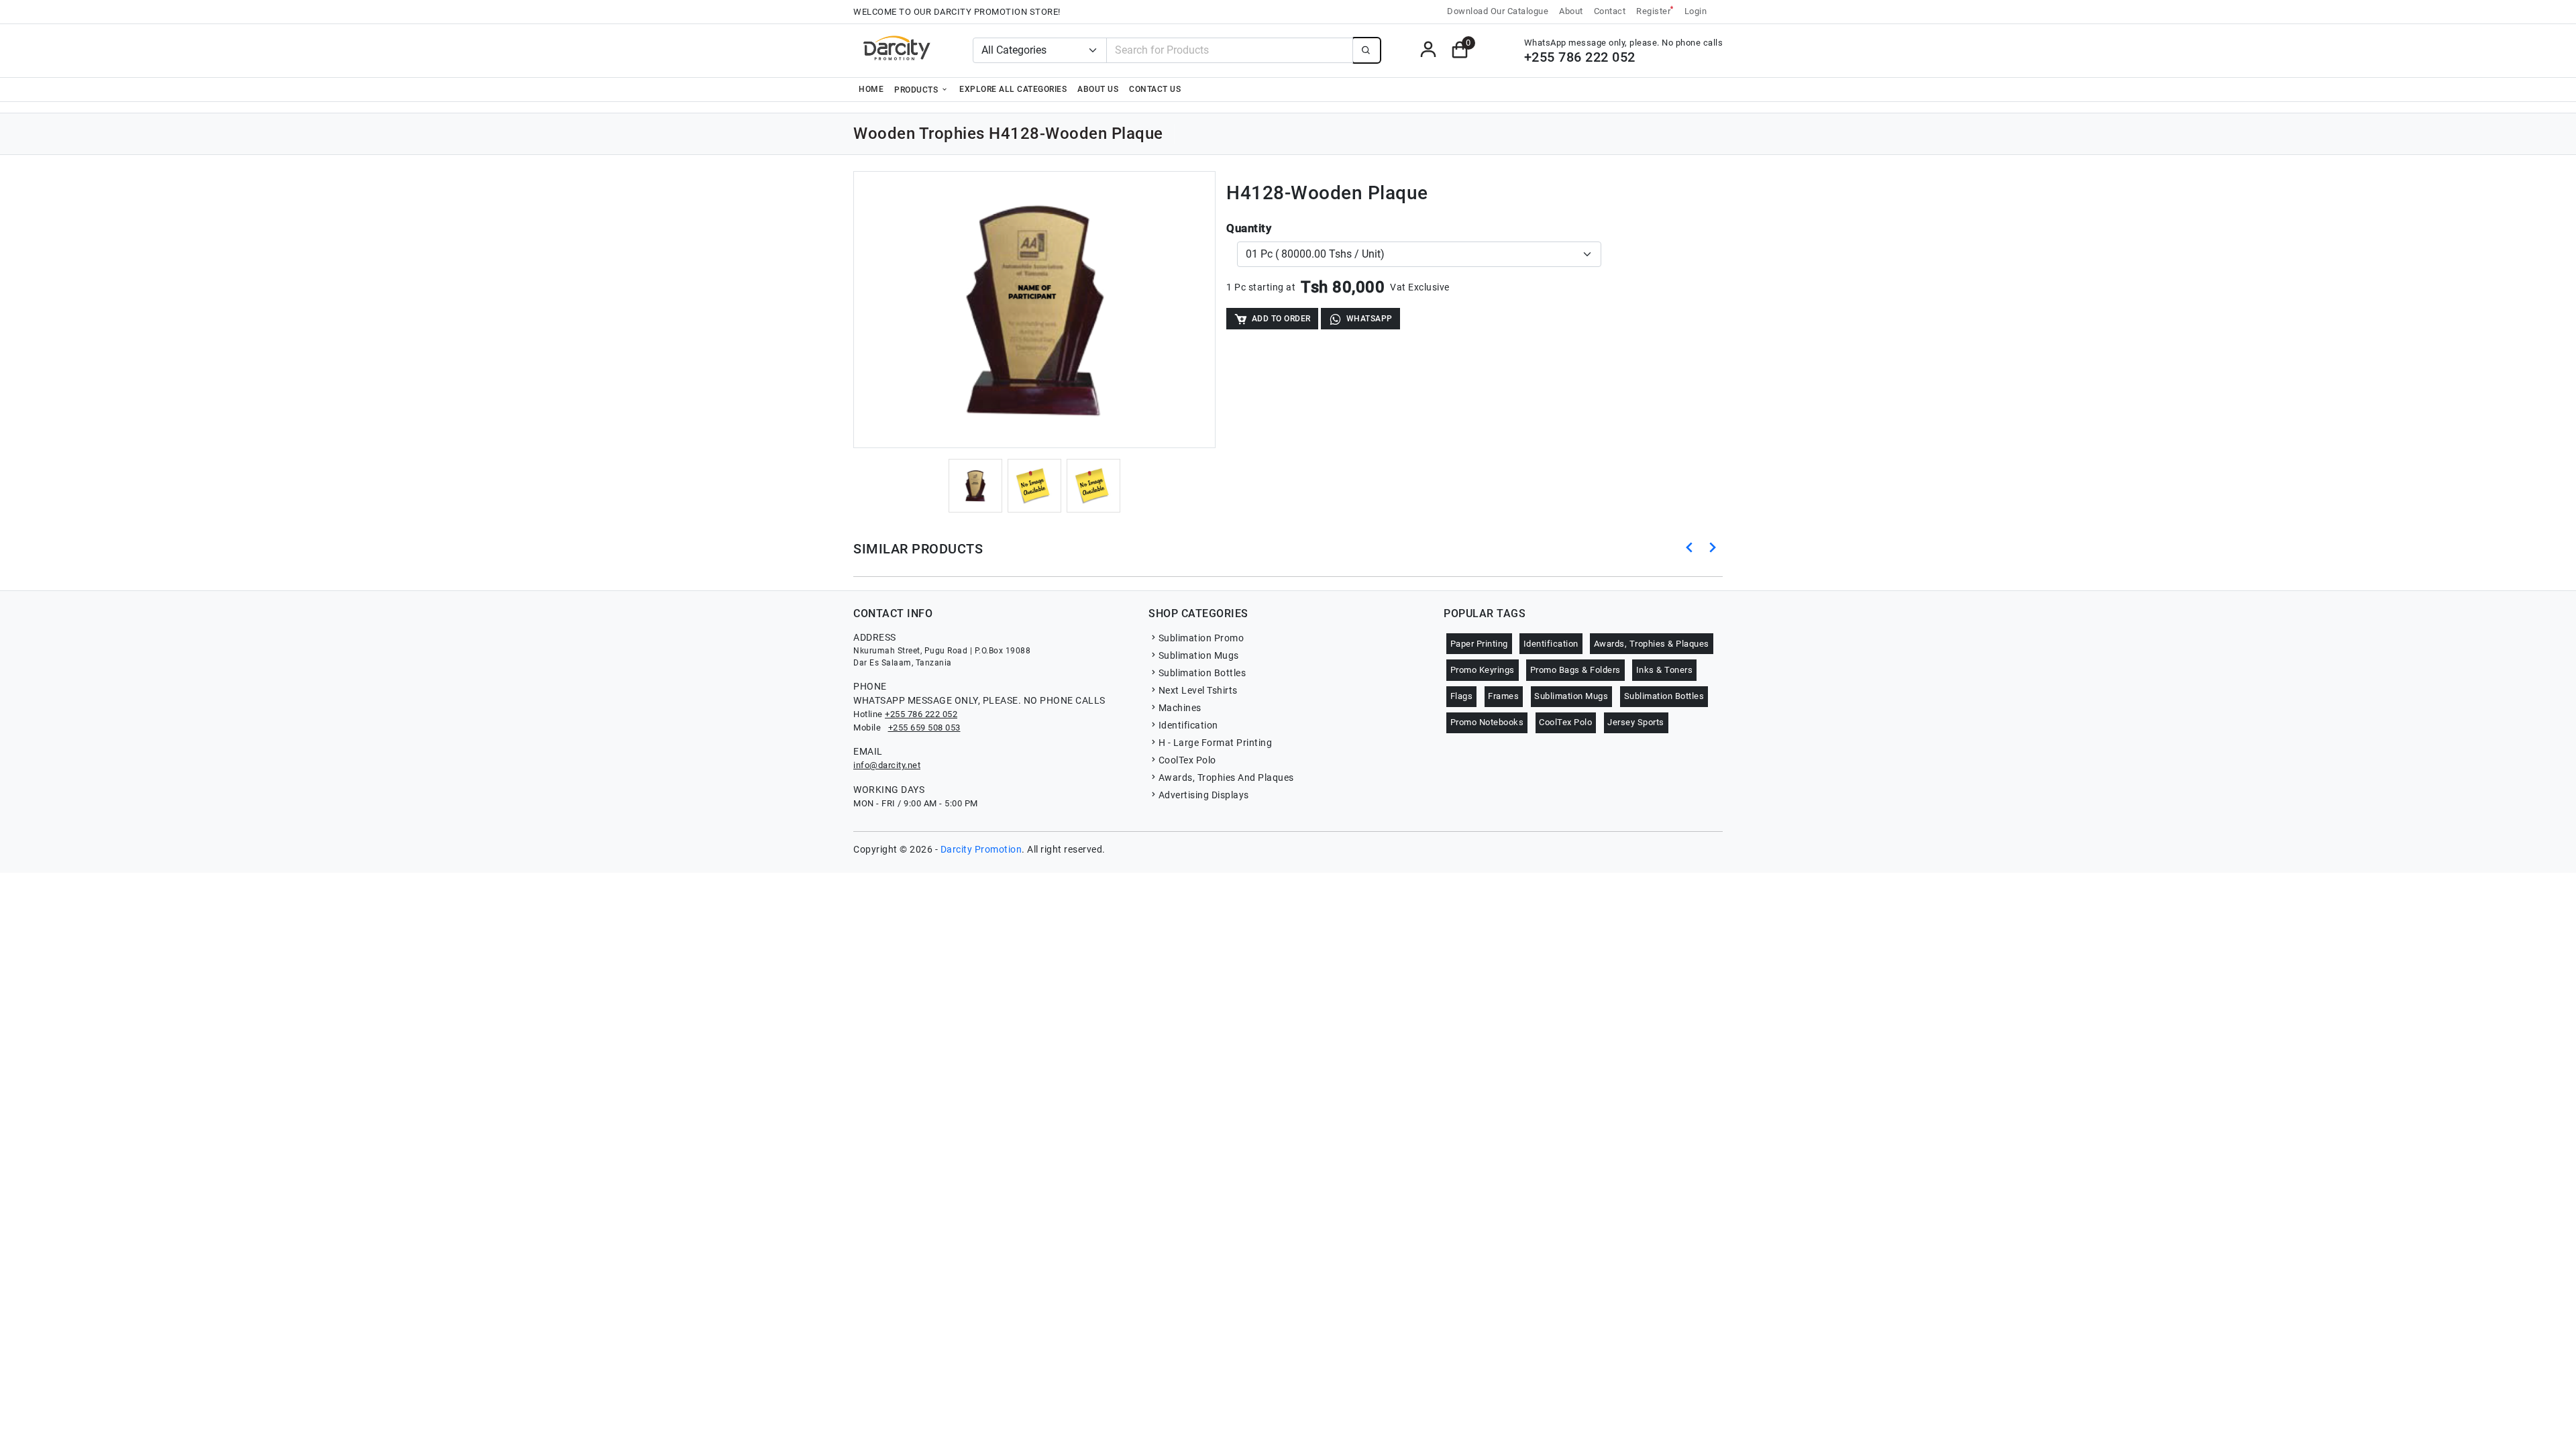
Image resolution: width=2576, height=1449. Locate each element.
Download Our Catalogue (1498, 11)
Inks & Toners (1665, 670)
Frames (1503, 696)
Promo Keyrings (1483, 670)
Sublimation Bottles (1202, 673)
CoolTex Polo (1187, 760)
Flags (1462, 696)
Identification (1188, 725)
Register (1655, 10)
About (1571, 11)
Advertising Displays (1204, 795)
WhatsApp (1370, 319)
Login (1696, 11)
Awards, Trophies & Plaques (1652, 644)
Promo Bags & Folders (1575, 670)
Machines (1180, 708)
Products (917, 90)
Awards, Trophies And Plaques (1226, 777)
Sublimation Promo (1201, 638)
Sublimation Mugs (1199, 655)
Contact (1610, 11)
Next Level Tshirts (1198, 690)
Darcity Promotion (981, 849)
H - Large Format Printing (1215, 743)
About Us (1098, 89)
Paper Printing (1479, 644)
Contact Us (1155, 89)
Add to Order (1281, 319)
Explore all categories (1013, 89)
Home (871, 89)
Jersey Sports (1636, 722)
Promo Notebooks (1487, 722)
